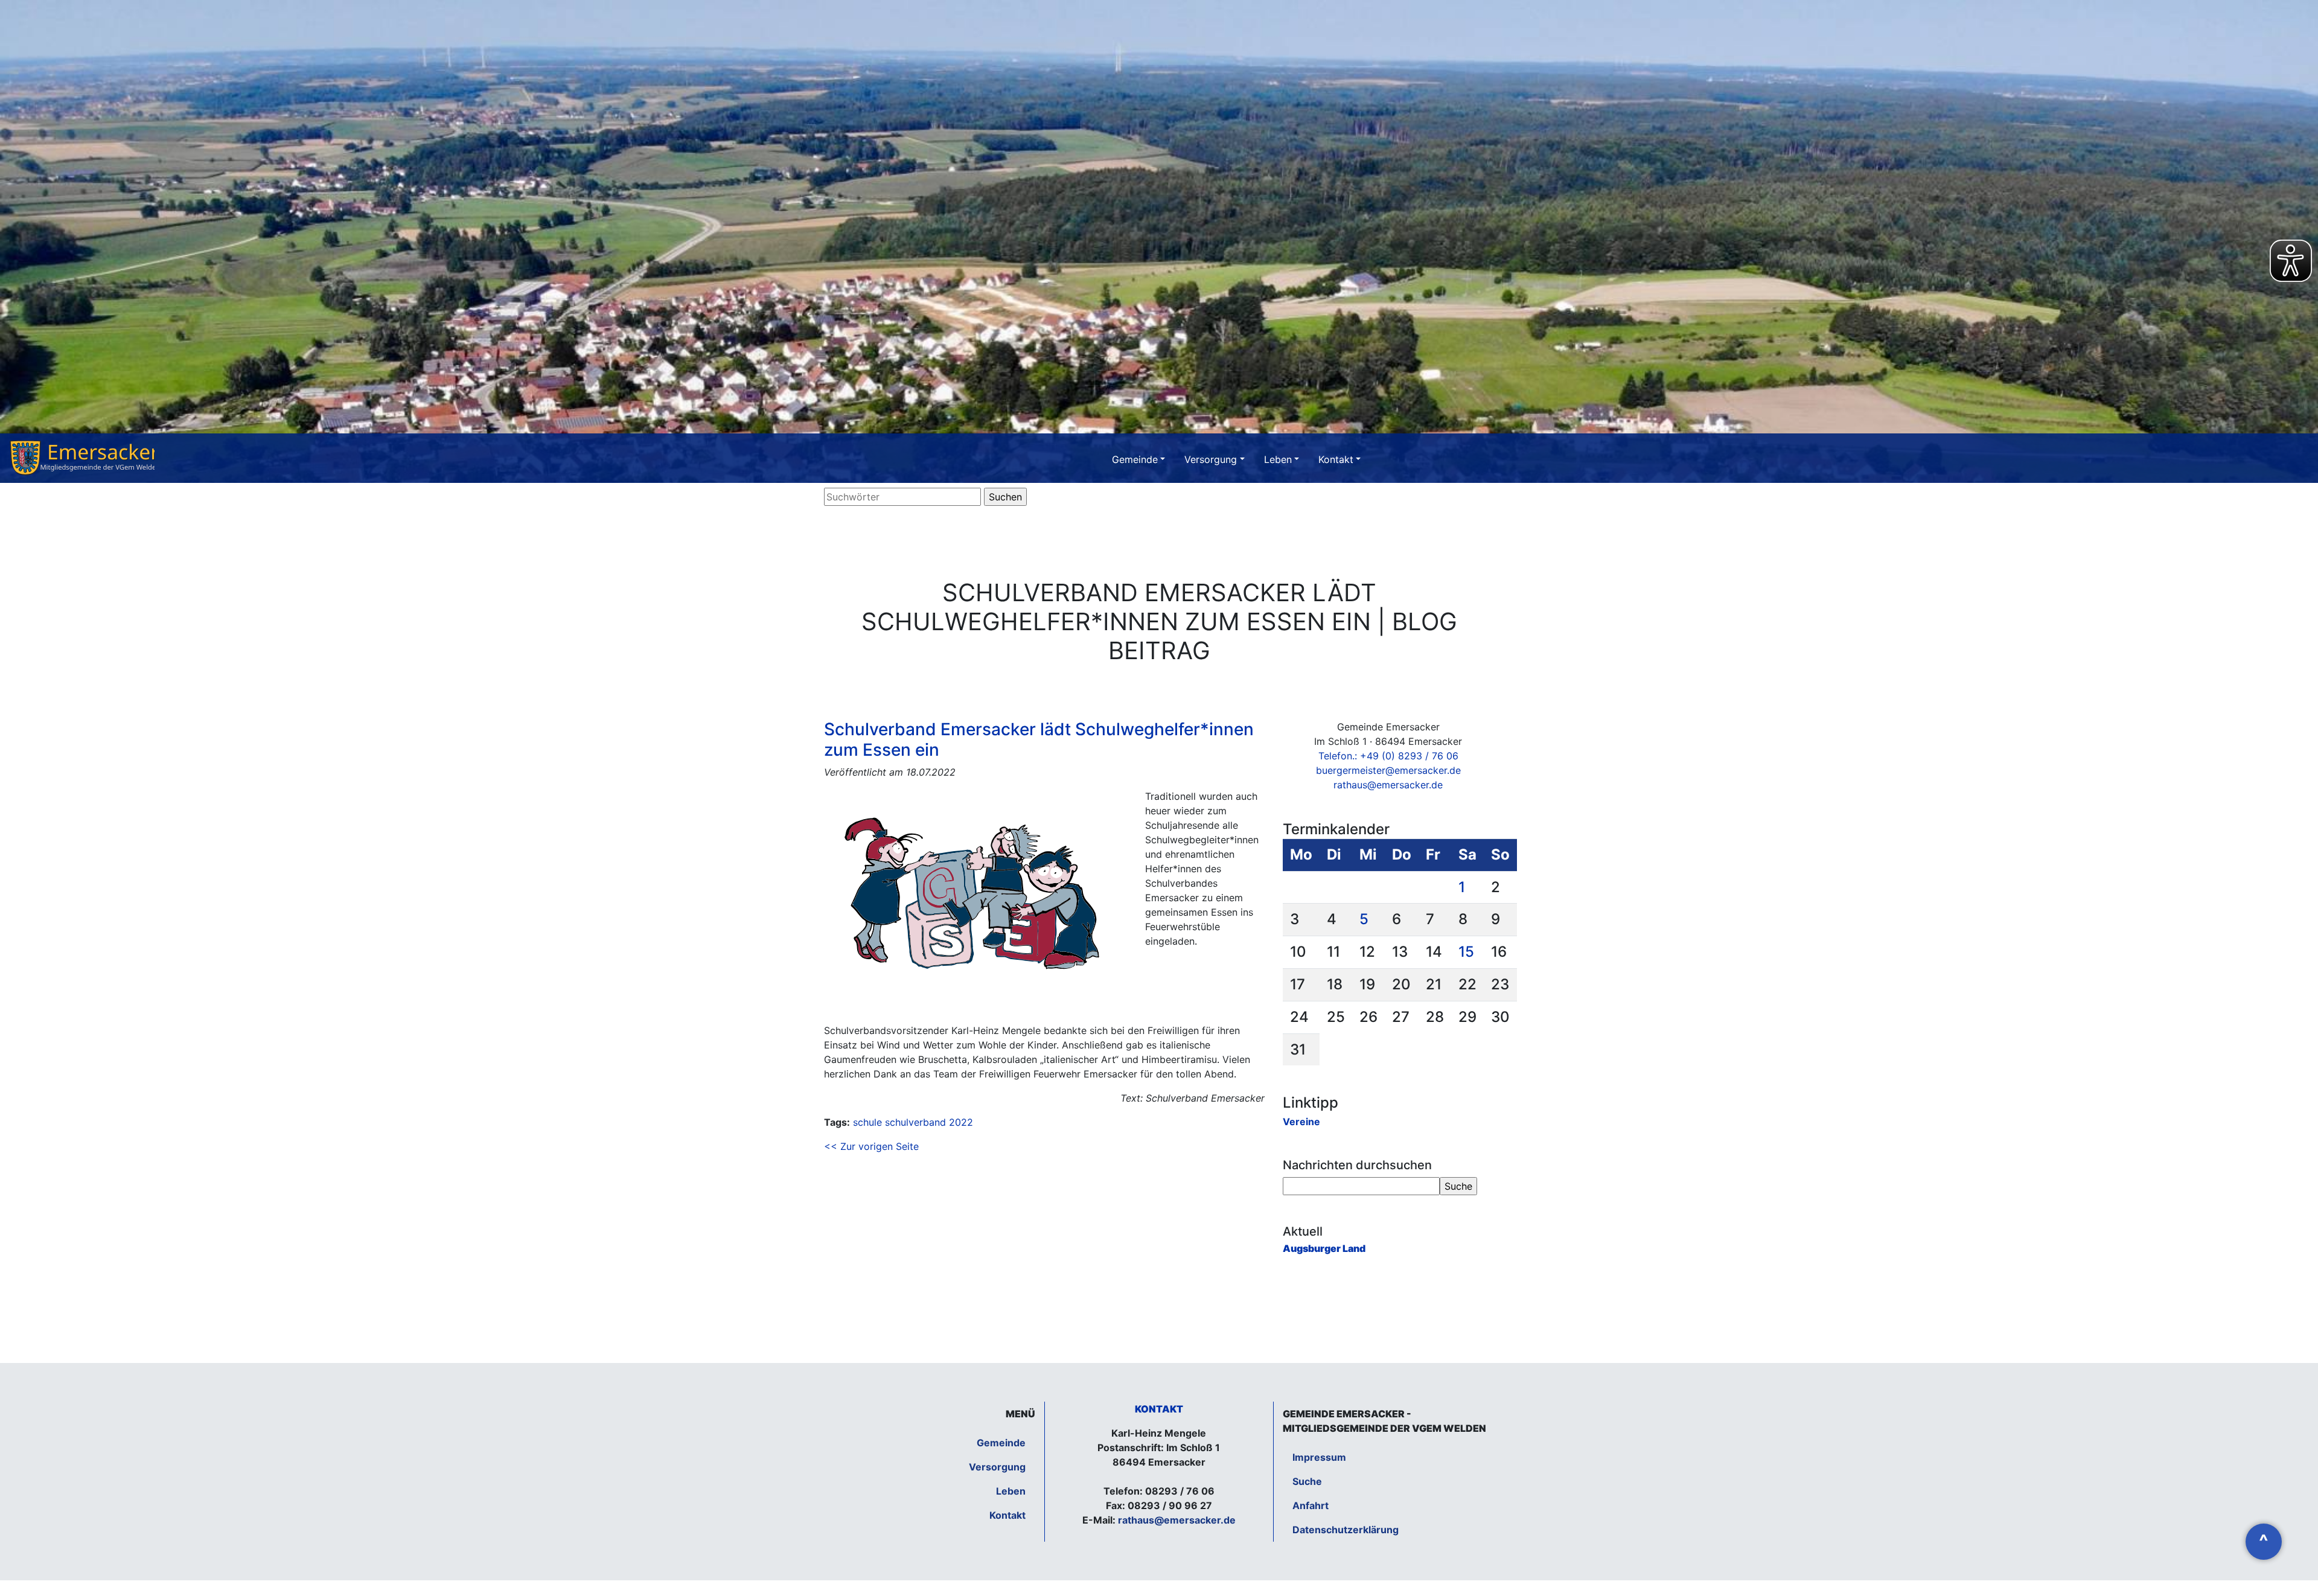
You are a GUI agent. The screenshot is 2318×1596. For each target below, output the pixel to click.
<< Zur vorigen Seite (871, 1146)
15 (1466, 952)
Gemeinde (1135, 459)
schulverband (915, 1122)
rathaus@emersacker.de (1388, 785)
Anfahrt (1311, 1505)
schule (867, 1122)
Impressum (1319, 1457)
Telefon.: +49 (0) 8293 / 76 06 (1388, 756)
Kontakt (1336, 459)
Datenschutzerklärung (1346, 1530)
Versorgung (1211, 459)
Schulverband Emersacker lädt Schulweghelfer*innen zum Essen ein (1039, 739)
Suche (1307, 1481)
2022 (961, 1122)
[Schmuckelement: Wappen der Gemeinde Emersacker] (82, 458)
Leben (1278, 459)
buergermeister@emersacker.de (1388, 770)
